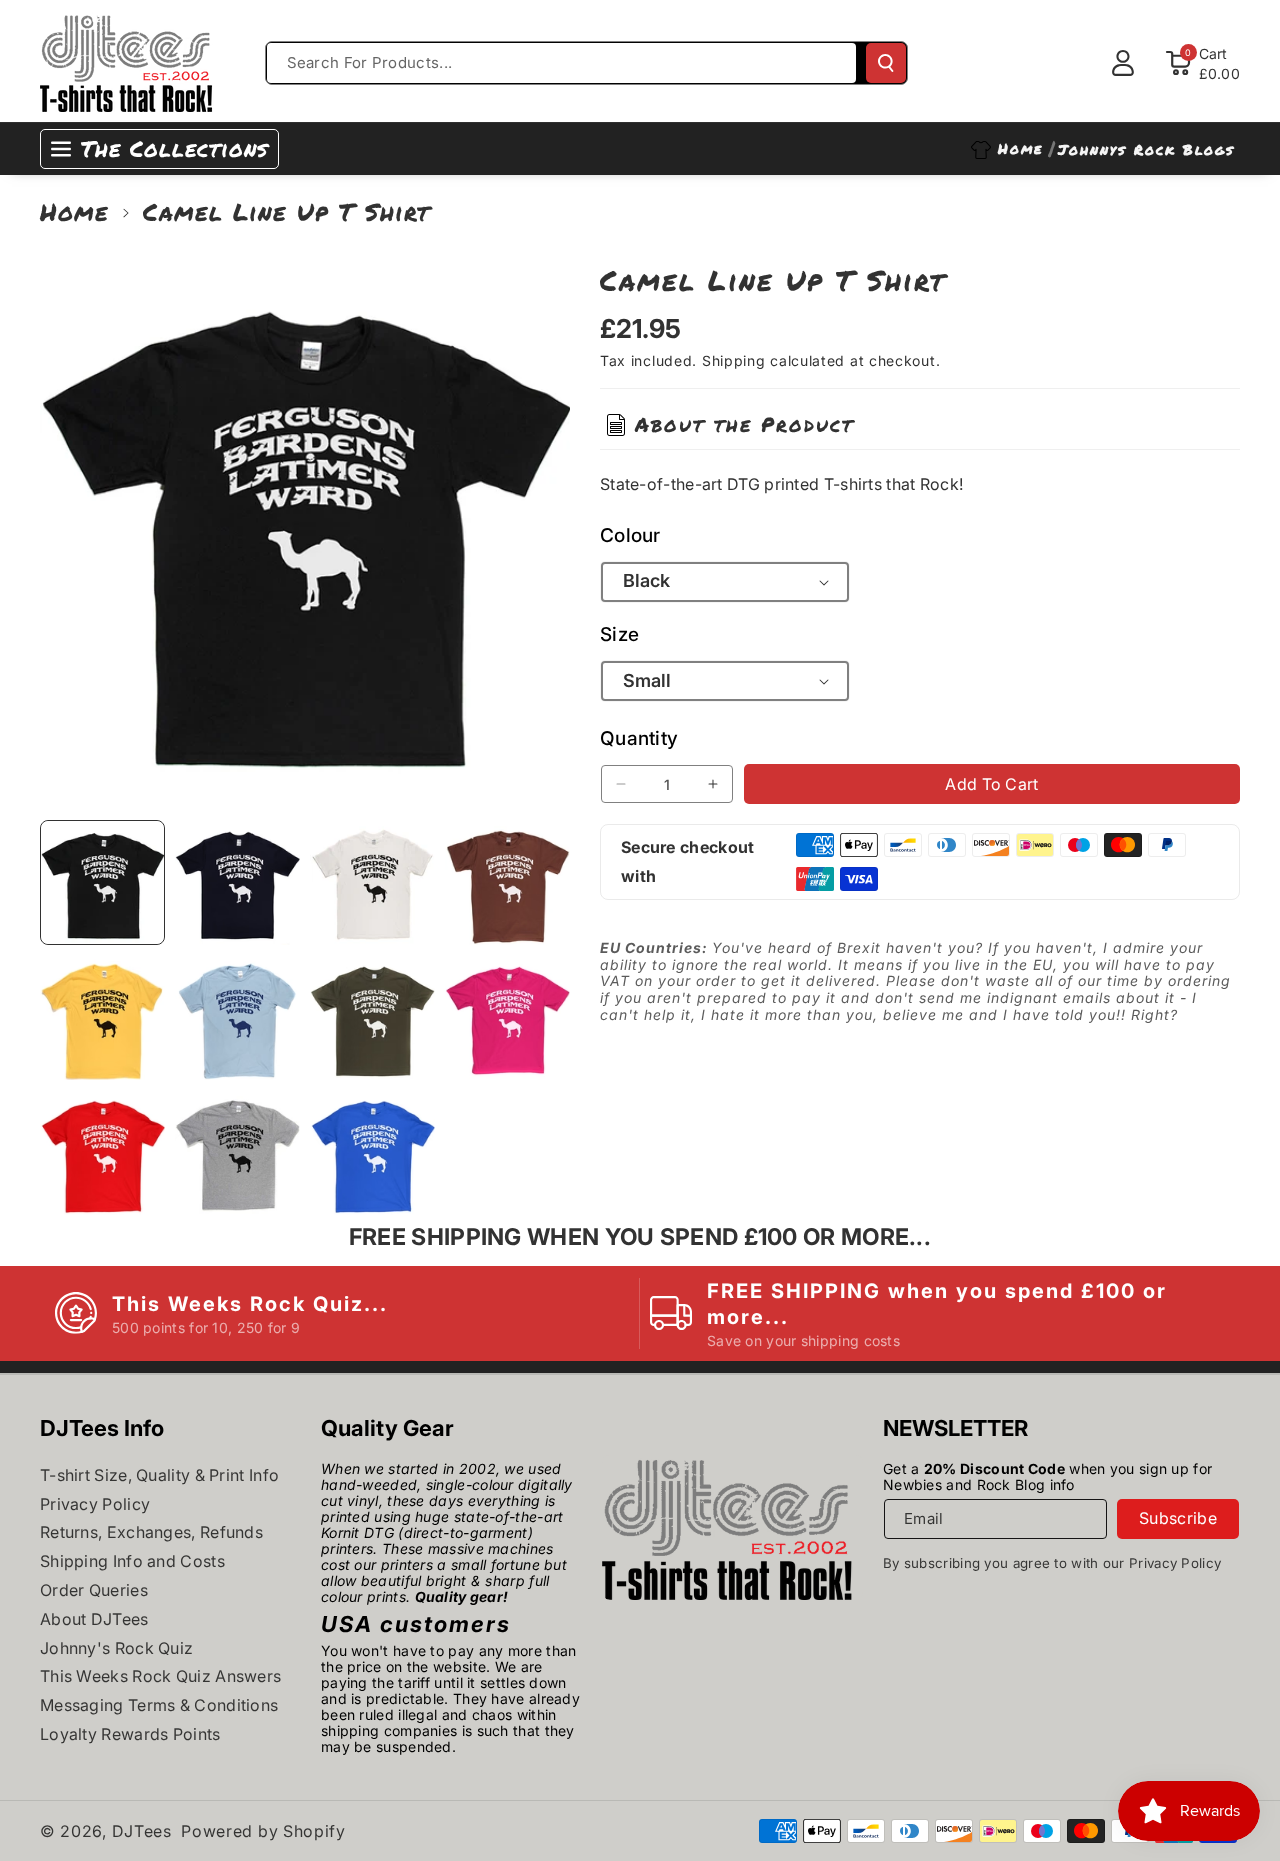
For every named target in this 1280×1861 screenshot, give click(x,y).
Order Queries (94, 1590)
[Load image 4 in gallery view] (507, 882)
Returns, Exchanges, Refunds (151, 1532)
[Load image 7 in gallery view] (372, 1017)
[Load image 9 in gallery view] (102, 1152)
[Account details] (1123, 63)
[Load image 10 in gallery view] (237, 1152)
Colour (630, 534)
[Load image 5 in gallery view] (102, 1017)
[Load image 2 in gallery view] (237, 882)
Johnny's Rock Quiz (116, 1648)
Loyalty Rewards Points (130, 1734)
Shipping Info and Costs (132, 1561)
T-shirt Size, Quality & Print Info (159, 1475)
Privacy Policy (95, 1504)
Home (74, 211)
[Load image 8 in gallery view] (507, 1017)
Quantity (639, 738)
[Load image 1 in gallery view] (102, 882)
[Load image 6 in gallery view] (237, 1017)
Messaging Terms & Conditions (159, 1705)
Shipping (734, 360)
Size (619, 634)
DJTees (142, 1831)
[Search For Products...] (886, 63)
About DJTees (94, 1619)
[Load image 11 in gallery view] (372, 1152)
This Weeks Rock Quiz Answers (160, 1676)
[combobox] (562, 63)
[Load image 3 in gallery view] (372, 882)
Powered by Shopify (263, 1831)
